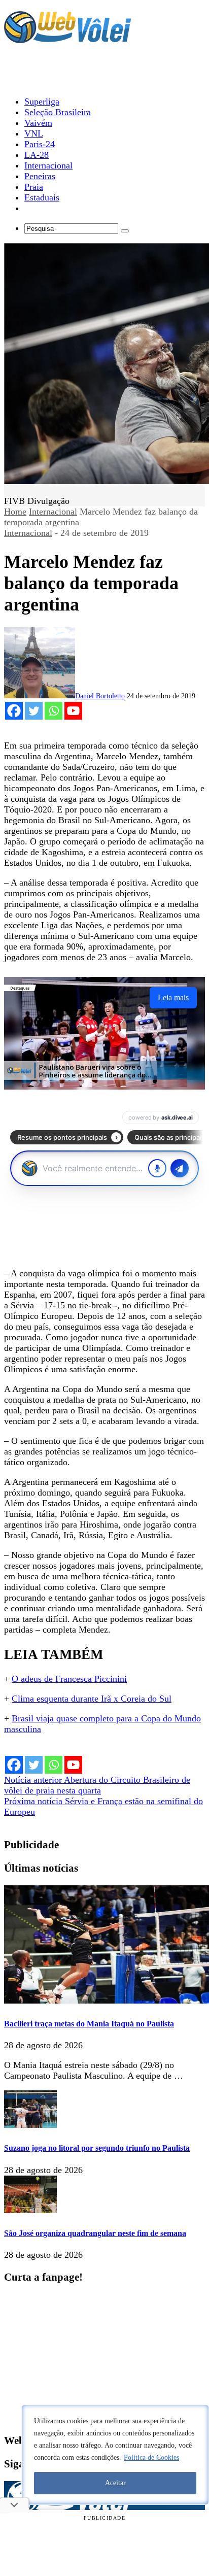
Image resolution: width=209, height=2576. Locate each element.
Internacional (53, 512)
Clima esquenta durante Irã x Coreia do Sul (92, 1699)
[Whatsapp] (54, 711)
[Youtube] (73, 711)
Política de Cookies (151, 2458)
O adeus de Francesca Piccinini (69, 1679)
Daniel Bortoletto (100, 696)
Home (15, 512)
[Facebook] (14, 711)
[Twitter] (34, 711)
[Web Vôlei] (67, 39)
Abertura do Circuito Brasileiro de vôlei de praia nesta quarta (97, 1785)
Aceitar (115, 2483)
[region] (115, 2455)
